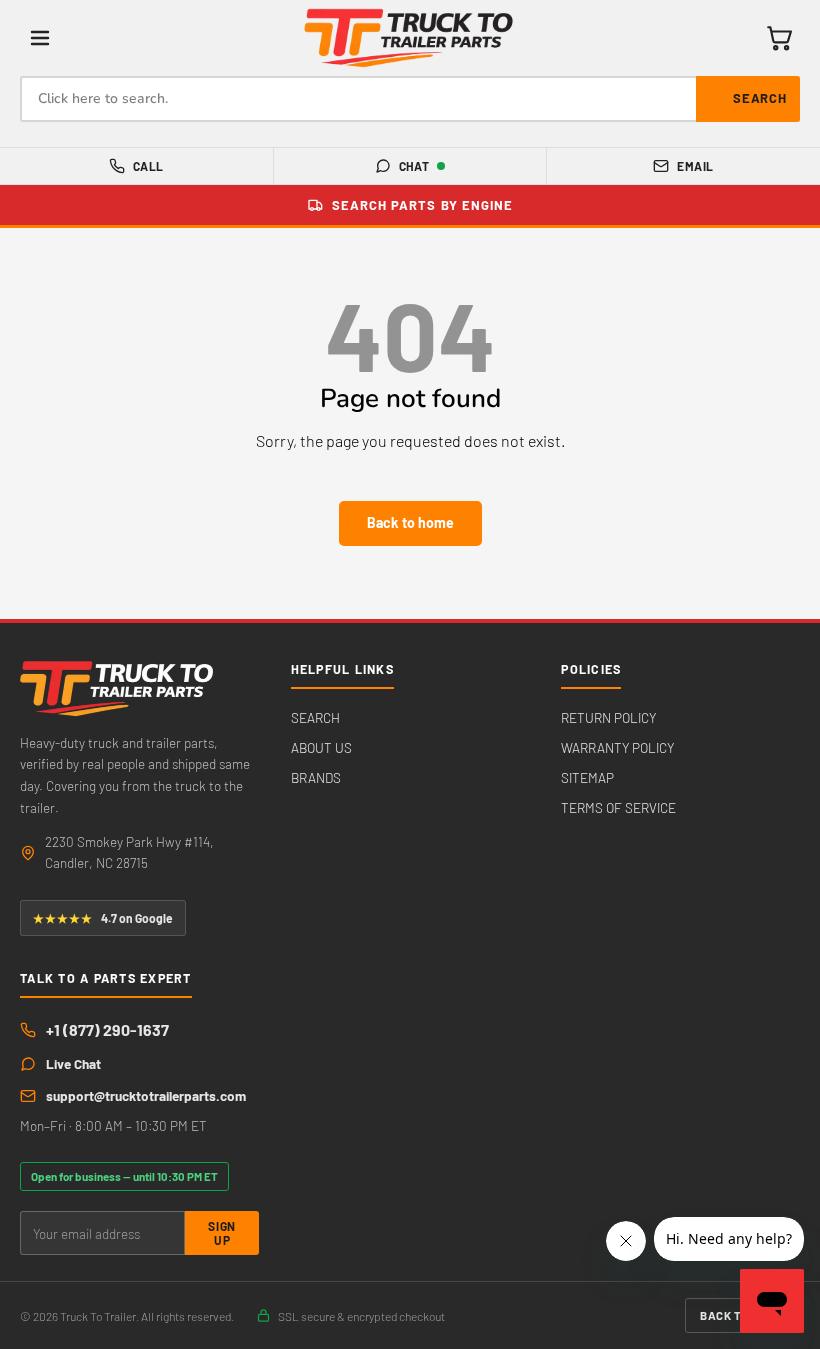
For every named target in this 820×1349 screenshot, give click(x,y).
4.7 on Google (103, 918)
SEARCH (315, 717)
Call (148, 166)
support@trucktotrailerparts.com (146, 1095)
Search (760, 98)
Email (695, 166)
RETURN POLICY (608, 717)
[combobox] (410, 99)
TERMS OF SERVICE (618, 807)
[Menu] (40, 38)
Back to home (410, 522)
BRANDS (316, 777)
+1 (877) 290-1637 (107, 1029)
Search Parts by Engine (422, 205)
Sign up (221, 1233)
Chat (414, 166)
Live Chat (73, 1063)
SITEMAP (587, 777)
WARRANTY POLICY (617, 747)
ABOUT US (321, 747)
